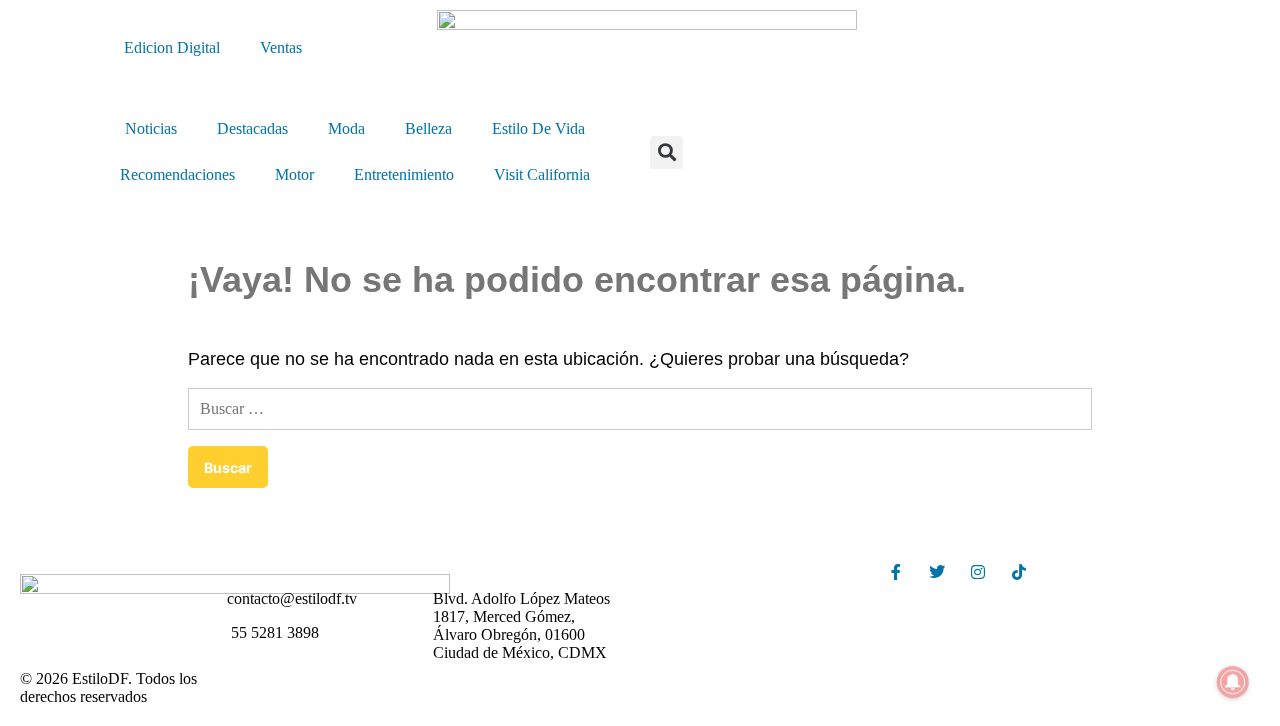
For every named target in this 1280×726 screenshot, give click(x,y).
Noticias (151, 128)
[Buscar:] (640, 408)
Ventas (281, 47)
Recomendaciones (177, 174)
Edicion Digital (172, 47)
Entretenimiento (404, 174)
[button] (666, 152)
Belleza (428, 128)
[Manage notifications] (1233, 682)
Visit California (542, 174)
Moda (346, 128)
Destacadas (252, 128)
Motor (294, 174)
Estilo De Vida (538, 128)
